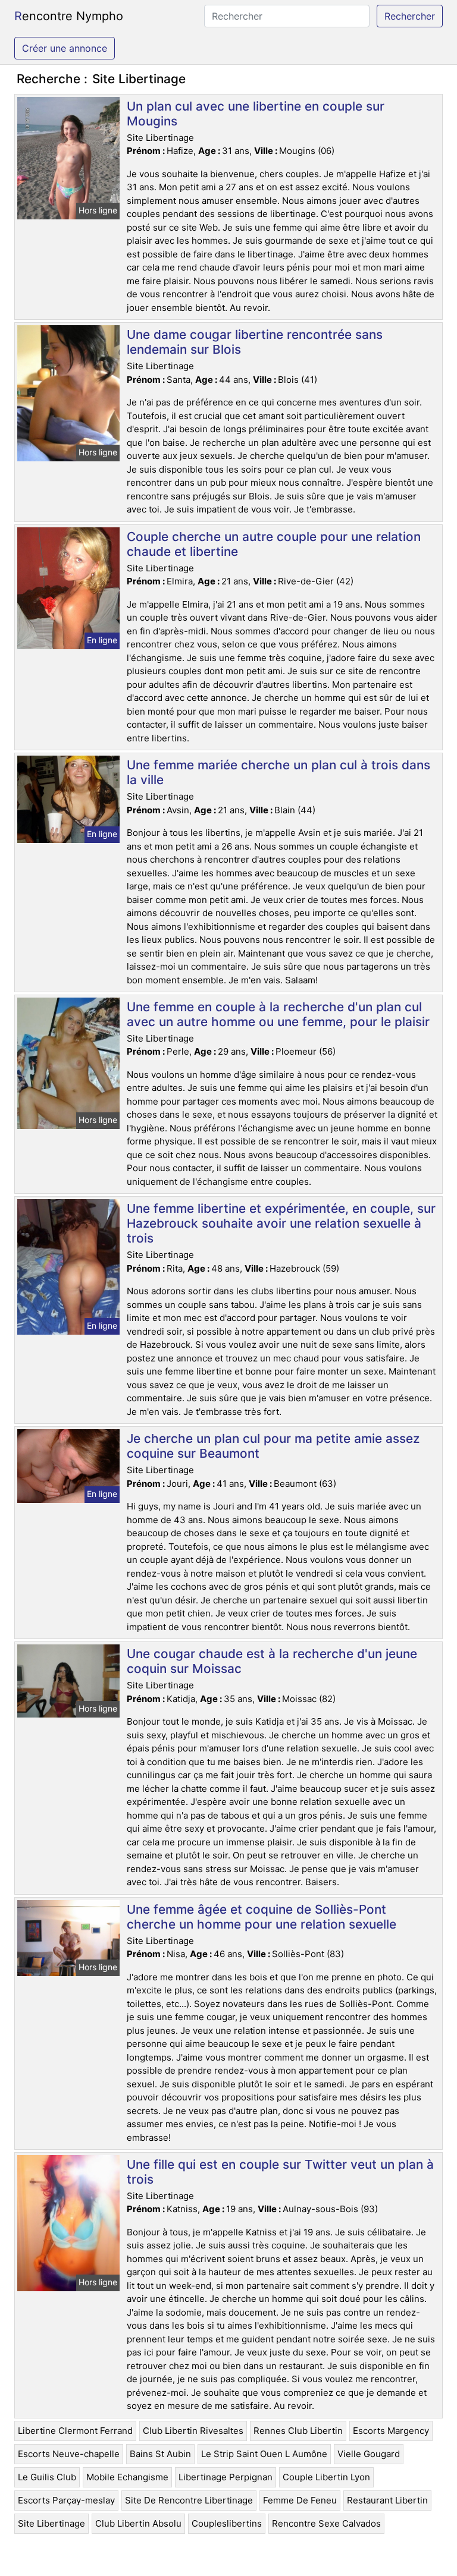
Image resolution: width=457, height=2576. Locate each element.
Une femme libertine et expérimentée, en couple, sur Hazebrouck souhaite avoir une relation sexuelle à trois (281, 1223)
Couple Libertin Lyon (326, 2477)
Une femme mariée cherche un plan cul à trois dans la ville (278, 772)
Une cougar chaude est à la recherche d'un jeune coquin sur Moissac (272, 1661)
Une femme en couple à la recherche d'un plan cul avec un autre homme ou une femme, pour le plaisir (278, 1014)
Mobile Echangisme (127, 2477)
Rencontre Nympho (69, 16)
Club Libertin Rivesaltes (193, 2431)
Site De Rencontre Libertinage (189, 2500)
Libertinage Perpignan (226, 2477)
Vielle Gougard (369, 2454)
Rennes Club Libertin (298, 2431)
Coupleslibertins (227, 2523)
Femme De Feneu (300, 2500)
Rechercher (410, 16)
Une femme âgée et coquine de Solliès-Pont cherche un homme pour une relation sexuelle (262, 1917)
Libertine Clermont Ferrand (75, 2431)
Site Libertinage (51, 2523)
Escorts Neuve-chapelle (69, 2454)
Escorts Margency (391, 2431)
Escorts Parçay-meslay (66, 2500)
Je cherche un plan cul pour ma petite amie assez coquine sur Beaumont (273, 1446)
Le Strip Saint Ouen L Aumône (264, 2454)
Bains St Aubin (160, 2454)
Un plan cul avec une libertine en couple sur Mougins (256, 114)
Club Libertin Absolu (138, 2523)
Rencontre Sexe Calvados (326, 2523)
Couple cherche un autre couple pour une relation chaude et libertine (274, 544)
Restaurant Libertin (387, 2500)
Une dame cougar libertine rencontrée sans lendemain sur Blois (255, 342)
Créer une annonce (65, 48)
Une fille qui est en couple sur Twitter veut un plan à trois (280, 2172)
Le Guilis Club (47, 2477)
